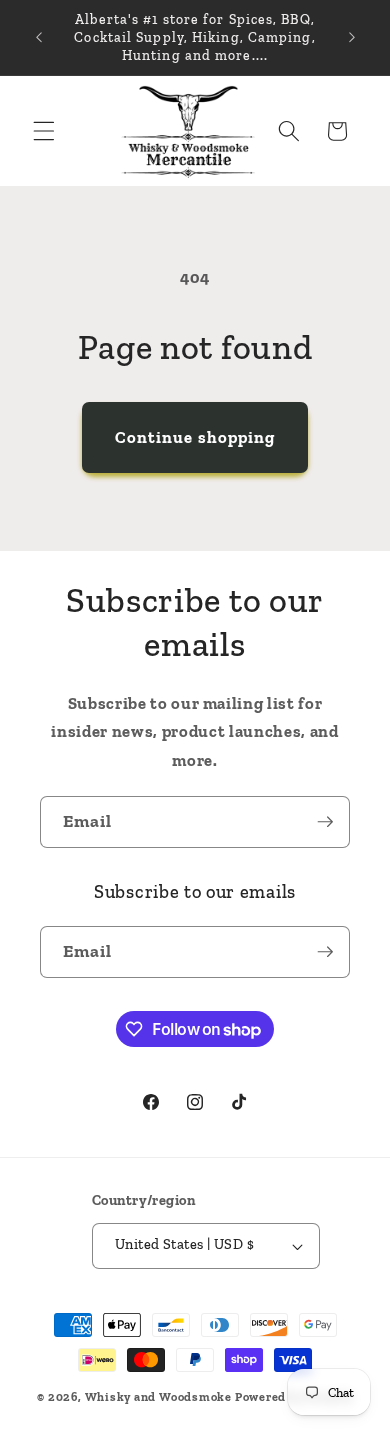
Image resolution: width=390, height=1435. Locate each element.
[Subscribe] (325, 822)
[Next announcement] (352, 38)
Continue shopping (195, 437)
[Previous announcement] (39, 38)
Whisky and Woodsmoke (158, 1397)
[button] (44, 131)
